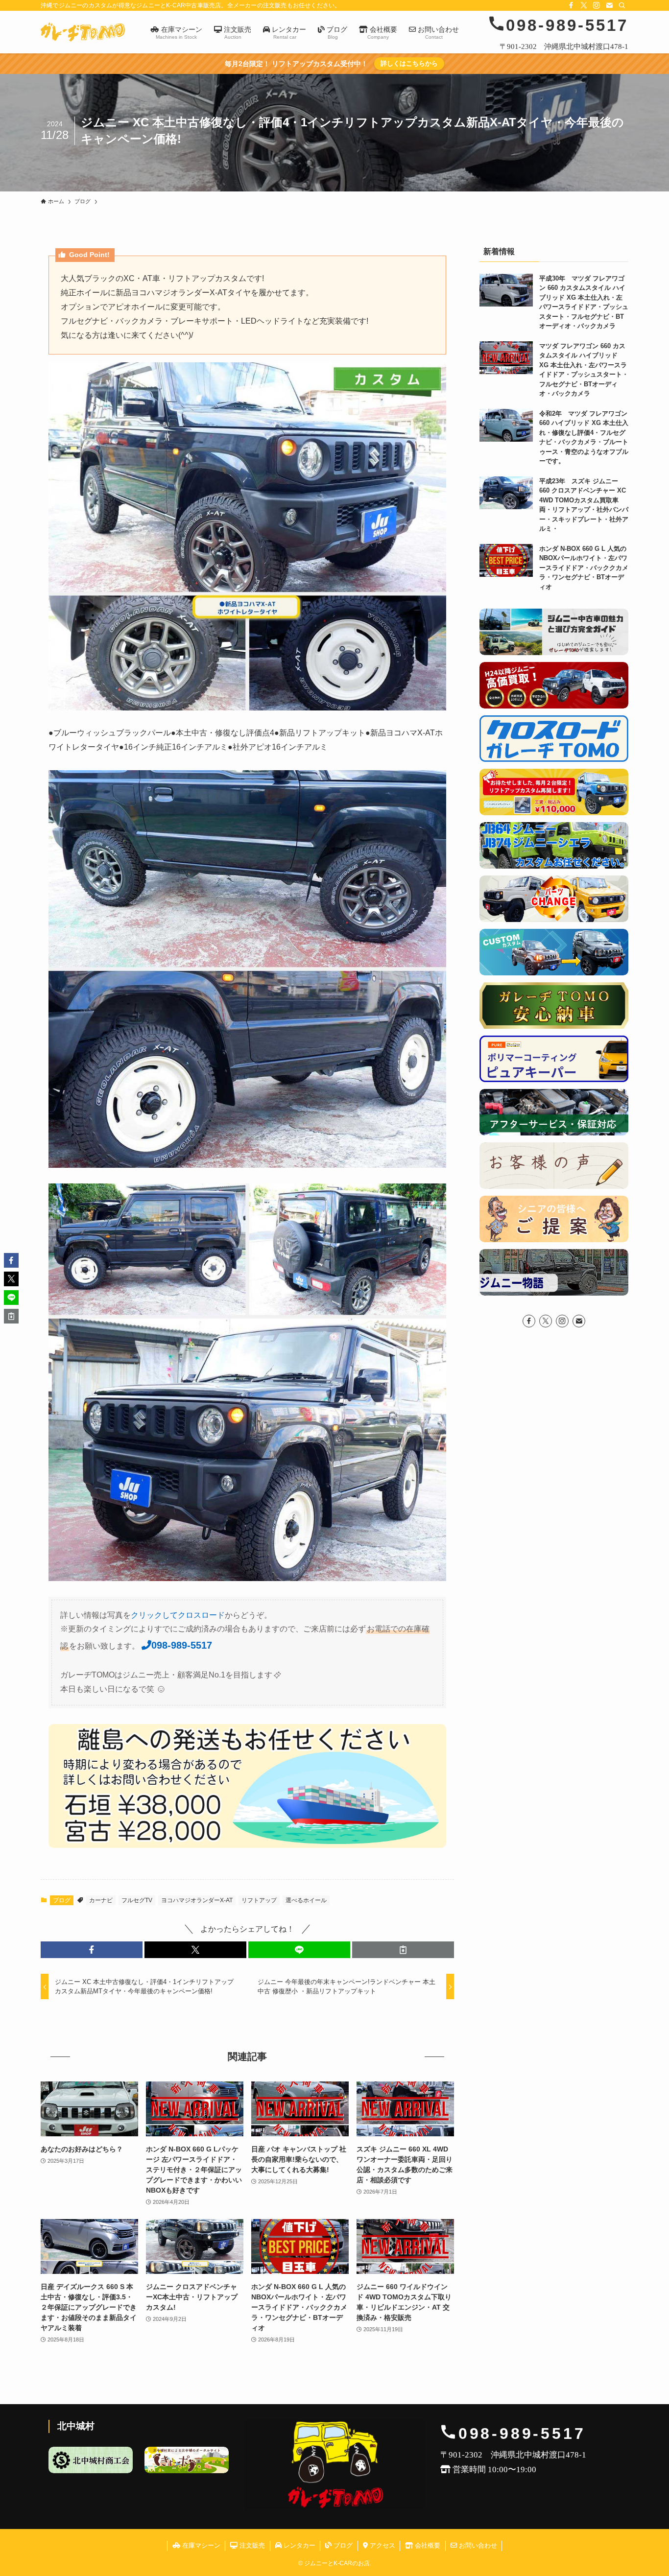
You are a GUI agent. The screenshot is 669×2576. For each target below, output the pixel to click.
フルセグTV (137, 1900)
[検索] (622, 5)
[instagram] (597, 5)
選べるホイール (306, 1900)
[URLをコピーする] (403, 1950)
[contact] (609, 5)
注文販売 (251, 2545)
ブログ (62, 1900)
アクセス (382, 2545)
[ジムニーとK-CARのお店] (83, 32)
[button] (92, 1950)
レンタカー (299, 2545)
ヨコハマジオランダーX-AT (197, 1900)
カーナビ (101, 1900)
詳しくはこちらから (409, 63)
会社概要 (427, 2545)
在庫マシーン (200, 2545)
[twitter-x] (584, 5)
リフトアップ (259, 1900)
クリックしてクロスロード (178, 1615)
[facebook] (571, 5)
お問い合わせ (477, 2545)
